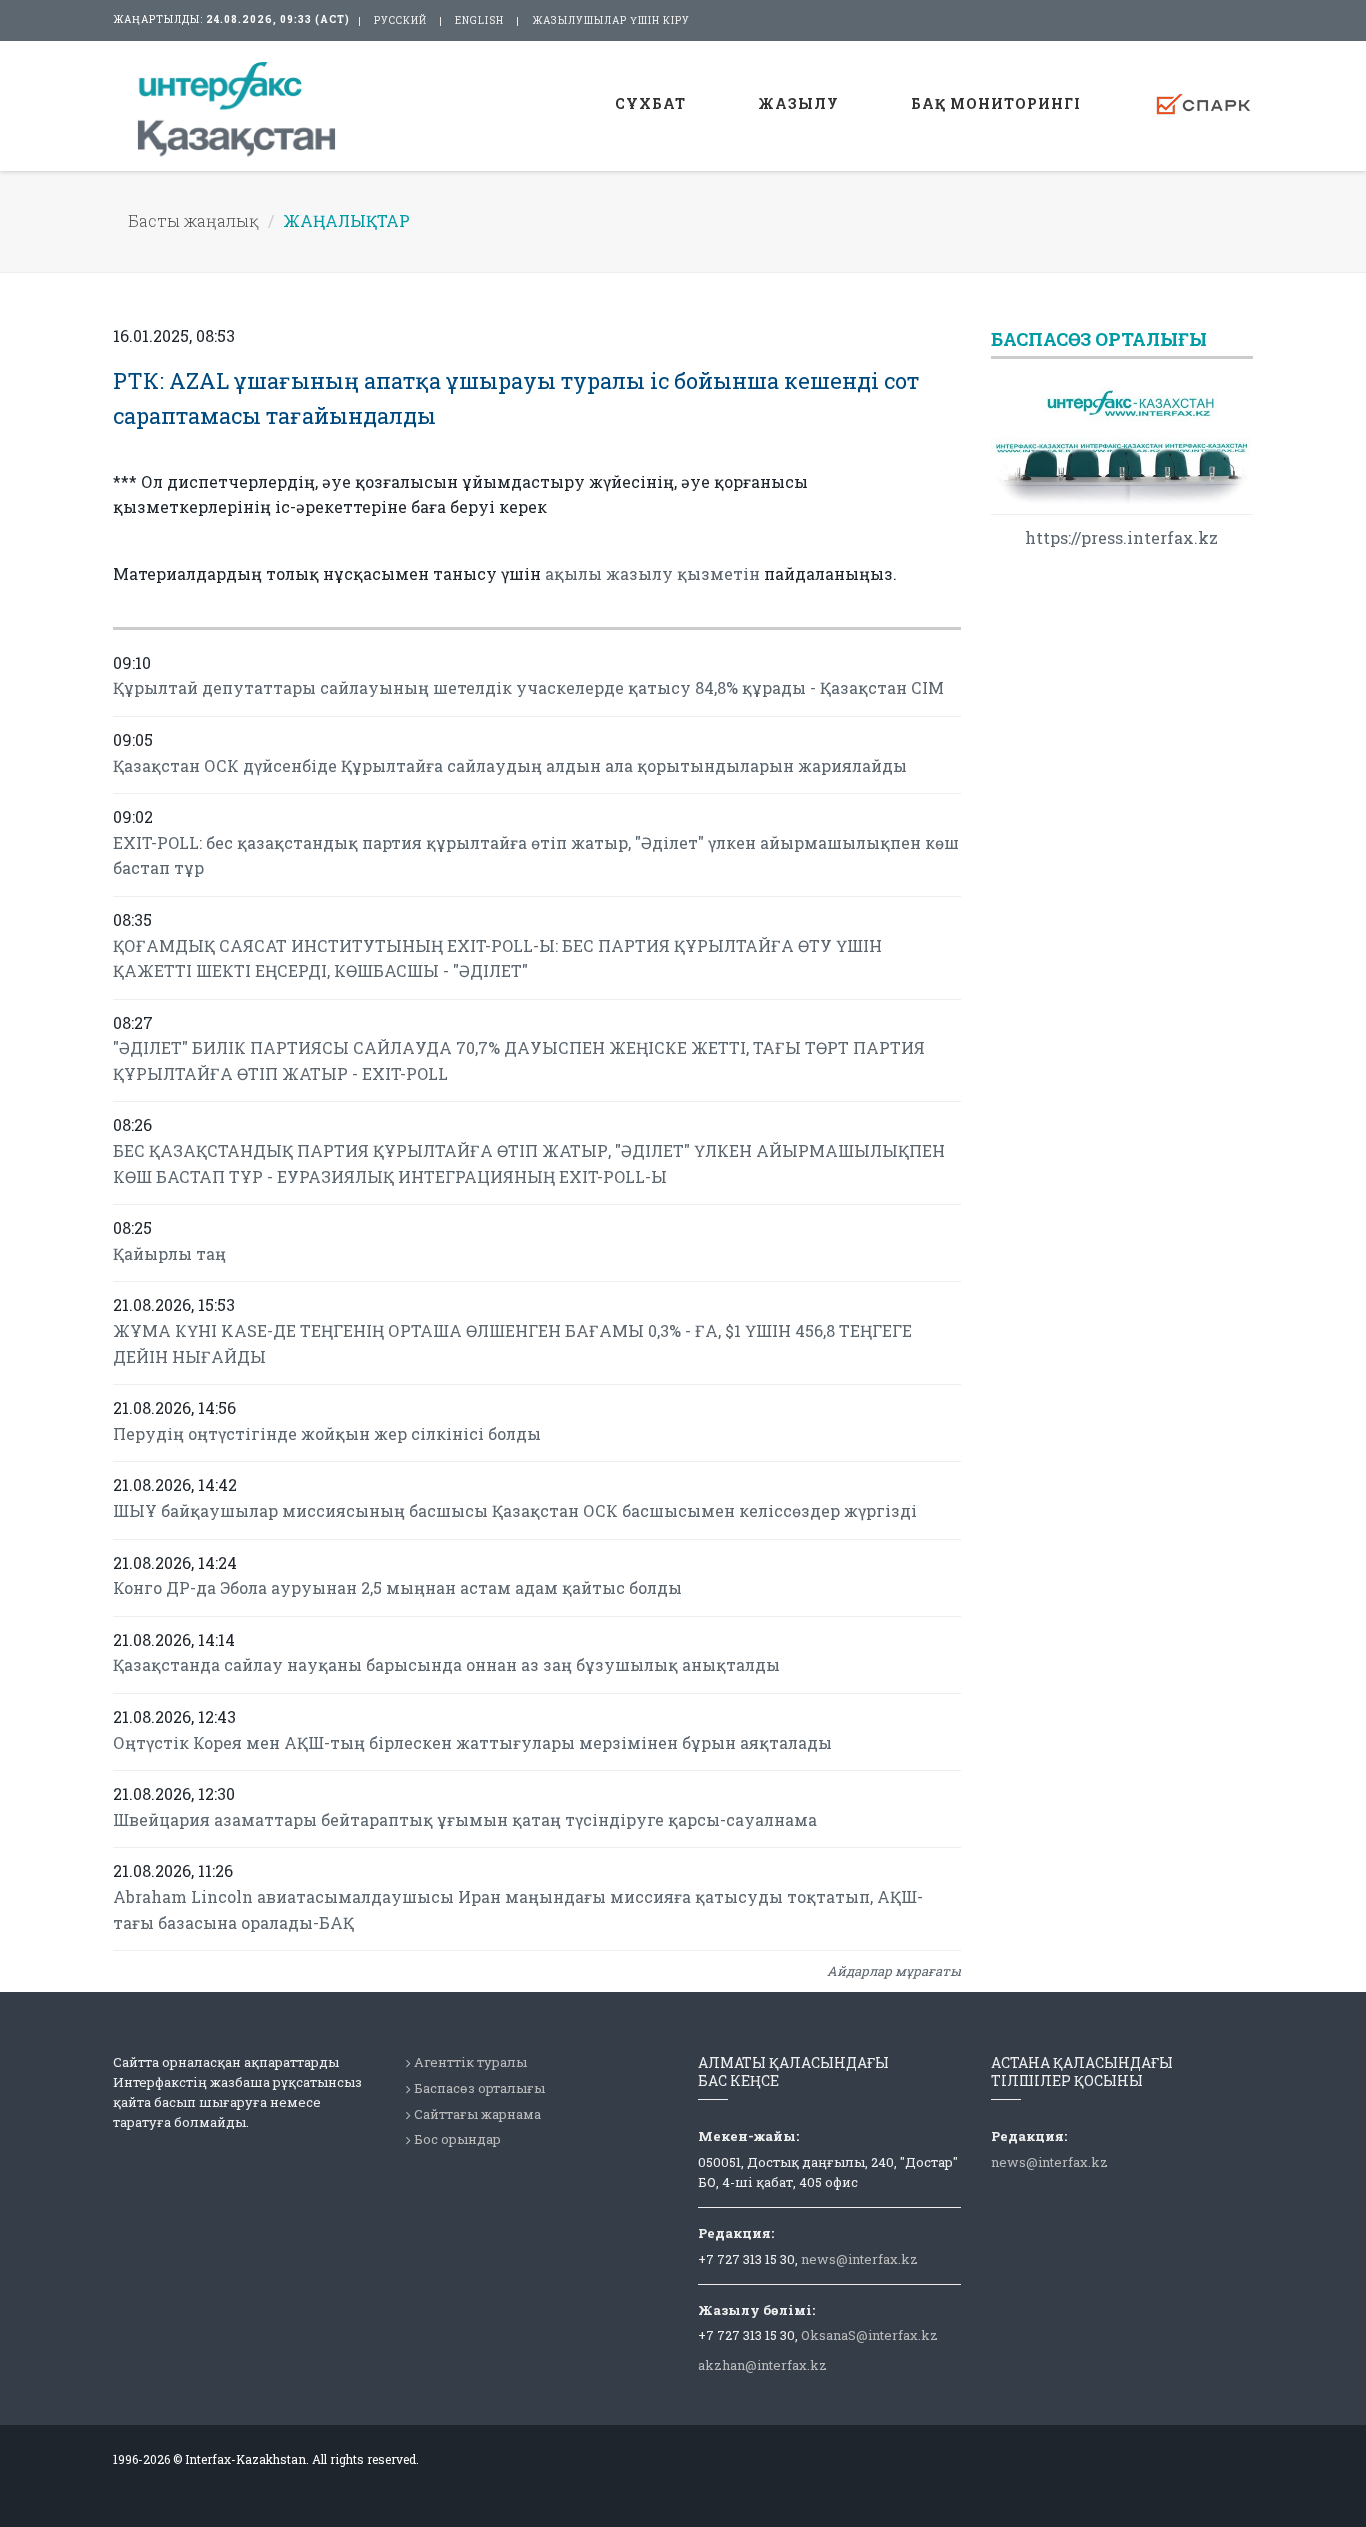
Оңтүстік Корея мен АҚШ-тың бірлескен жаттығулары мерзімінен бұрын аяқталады (472, 1742)
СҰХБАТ (650, 103)
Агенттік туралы (470, 2062)
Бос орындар (457, 2139)
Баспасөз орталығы (479, 2088)
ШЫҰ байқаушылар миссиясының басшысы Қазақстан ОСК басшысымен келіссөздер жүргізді (515, 1510)
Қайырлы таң (169, 1253)
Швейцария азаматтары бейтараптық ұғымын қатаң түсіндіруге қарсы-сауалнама (465, 1819)
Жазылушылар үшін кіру (611, 20)
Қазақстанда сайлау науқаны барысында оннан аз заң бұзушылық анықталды (446, 1664)
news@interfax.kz (859, 2259)
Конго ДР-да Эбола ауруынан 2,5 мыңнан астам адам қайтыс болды (397, 1587)
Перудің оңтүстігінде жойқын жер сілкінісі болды (327, 1433)
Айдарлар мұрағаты (894, 1971)
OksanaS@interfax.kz (869, 2335)
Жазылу (798, 103)
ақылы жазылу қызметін (652, 573)
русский (400, 20)
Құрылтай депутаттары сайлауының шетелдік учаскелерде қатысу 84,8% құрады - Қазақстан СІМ (528, 687)
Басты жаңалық (193, 220)
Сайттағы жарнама (477, 2114)
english (479, 20)
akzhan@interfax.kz (762, 2365)
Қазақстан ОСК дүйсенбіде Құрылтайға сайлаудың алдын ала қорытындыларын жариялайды (510, 765)
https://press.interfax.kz (1121, 537)
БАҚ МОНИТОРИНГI (996, 103)
